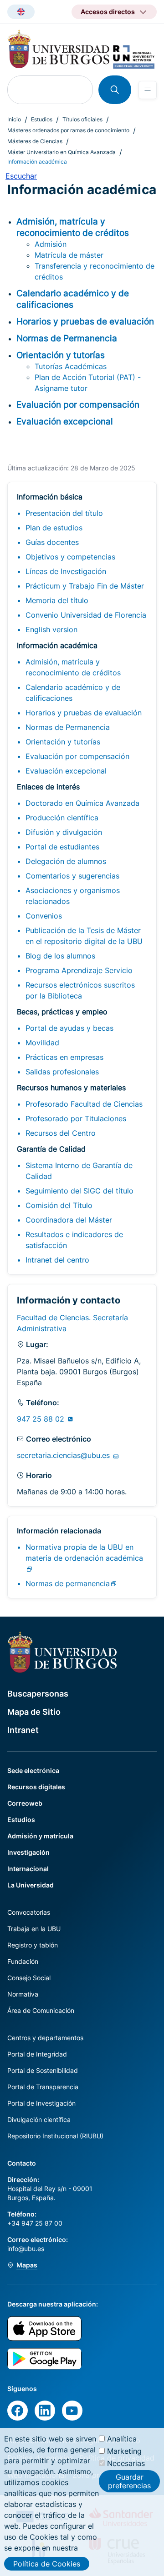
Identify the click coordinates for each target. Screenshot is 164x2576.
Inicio (14, 119)
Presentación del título (64, 513)
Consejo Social (29, 1978)
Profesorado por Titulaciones (76, 1118)
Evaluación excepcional (66, 771)
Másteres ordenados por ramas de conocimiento (68, 130)
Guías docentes (52, 542)
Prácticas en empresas (64, 1057)
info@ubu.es (26, 2249)
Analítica (122, 2439)
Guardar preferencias (129, 2481)
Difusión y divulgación (64, 832)
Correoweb (25, 1803)
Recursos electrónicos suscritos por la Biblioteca (80, 990)
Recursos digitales (36, 1787)
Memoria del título (57, 600)
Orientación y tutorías (63, 742)
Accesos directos (108, 12)
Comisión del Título (59, 1205)
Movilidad (42, 1043)
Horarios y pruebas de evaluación (84, 713)
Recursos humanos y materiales (71, 1088)
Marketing (124, 2451)
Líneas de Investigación (66, 571)
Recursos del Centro (61, 1133)
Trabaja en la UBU (34, 1929)
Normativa (23, 1994)
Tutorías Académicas (71, 366)
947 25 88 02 (42, 1419)
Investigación (28, 1852)
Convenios (44, 916)
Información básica (50, 497)
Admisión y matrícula (40, 1836)
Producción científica (62, 818)
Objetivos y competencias (70, 557)
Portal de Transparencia (43, 2087)
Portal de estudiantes (62, 847)
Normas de (68, 1583)
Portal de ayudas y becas (69, 1028)
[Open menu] (148, 90)
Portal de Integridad (37, 2054)
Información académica (57, 645)
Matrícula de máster (69, 255)
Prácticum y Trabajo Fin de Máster (85, 586)
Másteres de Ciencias (35, 141)
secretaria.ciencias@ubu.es (64, 1455)
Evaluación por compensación (77, 756)
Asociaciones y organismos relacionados (73, 896)
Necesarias (126, 2463)
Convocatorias (29, 1912)
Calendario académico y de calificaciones (73, 693)
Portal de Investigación (41, 2103)
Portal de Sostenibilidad (43, 2070)
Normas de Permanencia (68, 727)
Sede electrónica (33, 1770)
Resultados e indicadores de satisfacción (74, 1240)
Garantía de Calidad (51, 1149)
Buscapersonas (38, 1694)
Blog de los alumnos (60, 956)
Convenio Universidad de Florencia (86, 615)
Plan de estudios (54, 528)
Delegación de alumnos (66, 861)
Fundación (23, 1961)
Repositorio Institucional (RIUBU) (55, 2136)
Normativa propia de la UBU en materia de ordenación (84, 1553)
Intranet (23, 1730)
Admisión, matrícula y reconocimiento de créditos (73, 667)
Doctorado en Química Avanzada (82, 803)
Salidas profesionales (62, 1072)
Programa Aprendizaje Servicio (79, 970)
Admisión (51, 244)
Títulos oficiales (82, 119)
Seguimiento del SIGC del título (79, 1191)
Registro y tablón (33, 1945)
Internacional (28, 1869)
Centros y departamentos (45, 2038)
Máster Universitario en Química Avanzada (61, 152)
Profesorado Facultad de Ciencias (84, 1104)
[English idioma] (21, 12)
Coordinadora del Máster (69, 1220)
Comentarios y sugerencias (72, 876)
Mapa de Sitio (34, 1712)
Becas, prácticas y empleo (62, 1012)
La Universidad (31, 1885)
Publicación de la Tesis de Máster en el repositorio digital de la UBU (84, 936)
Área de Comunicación (41, 2010)
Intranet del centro (57, 1260)
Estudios (42, 119)
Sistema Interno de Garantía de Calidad (79, 1171)
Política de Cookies (47, 2564)
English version (51, 629)
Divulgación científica (39, 2119)
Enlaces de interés (48, 787)
